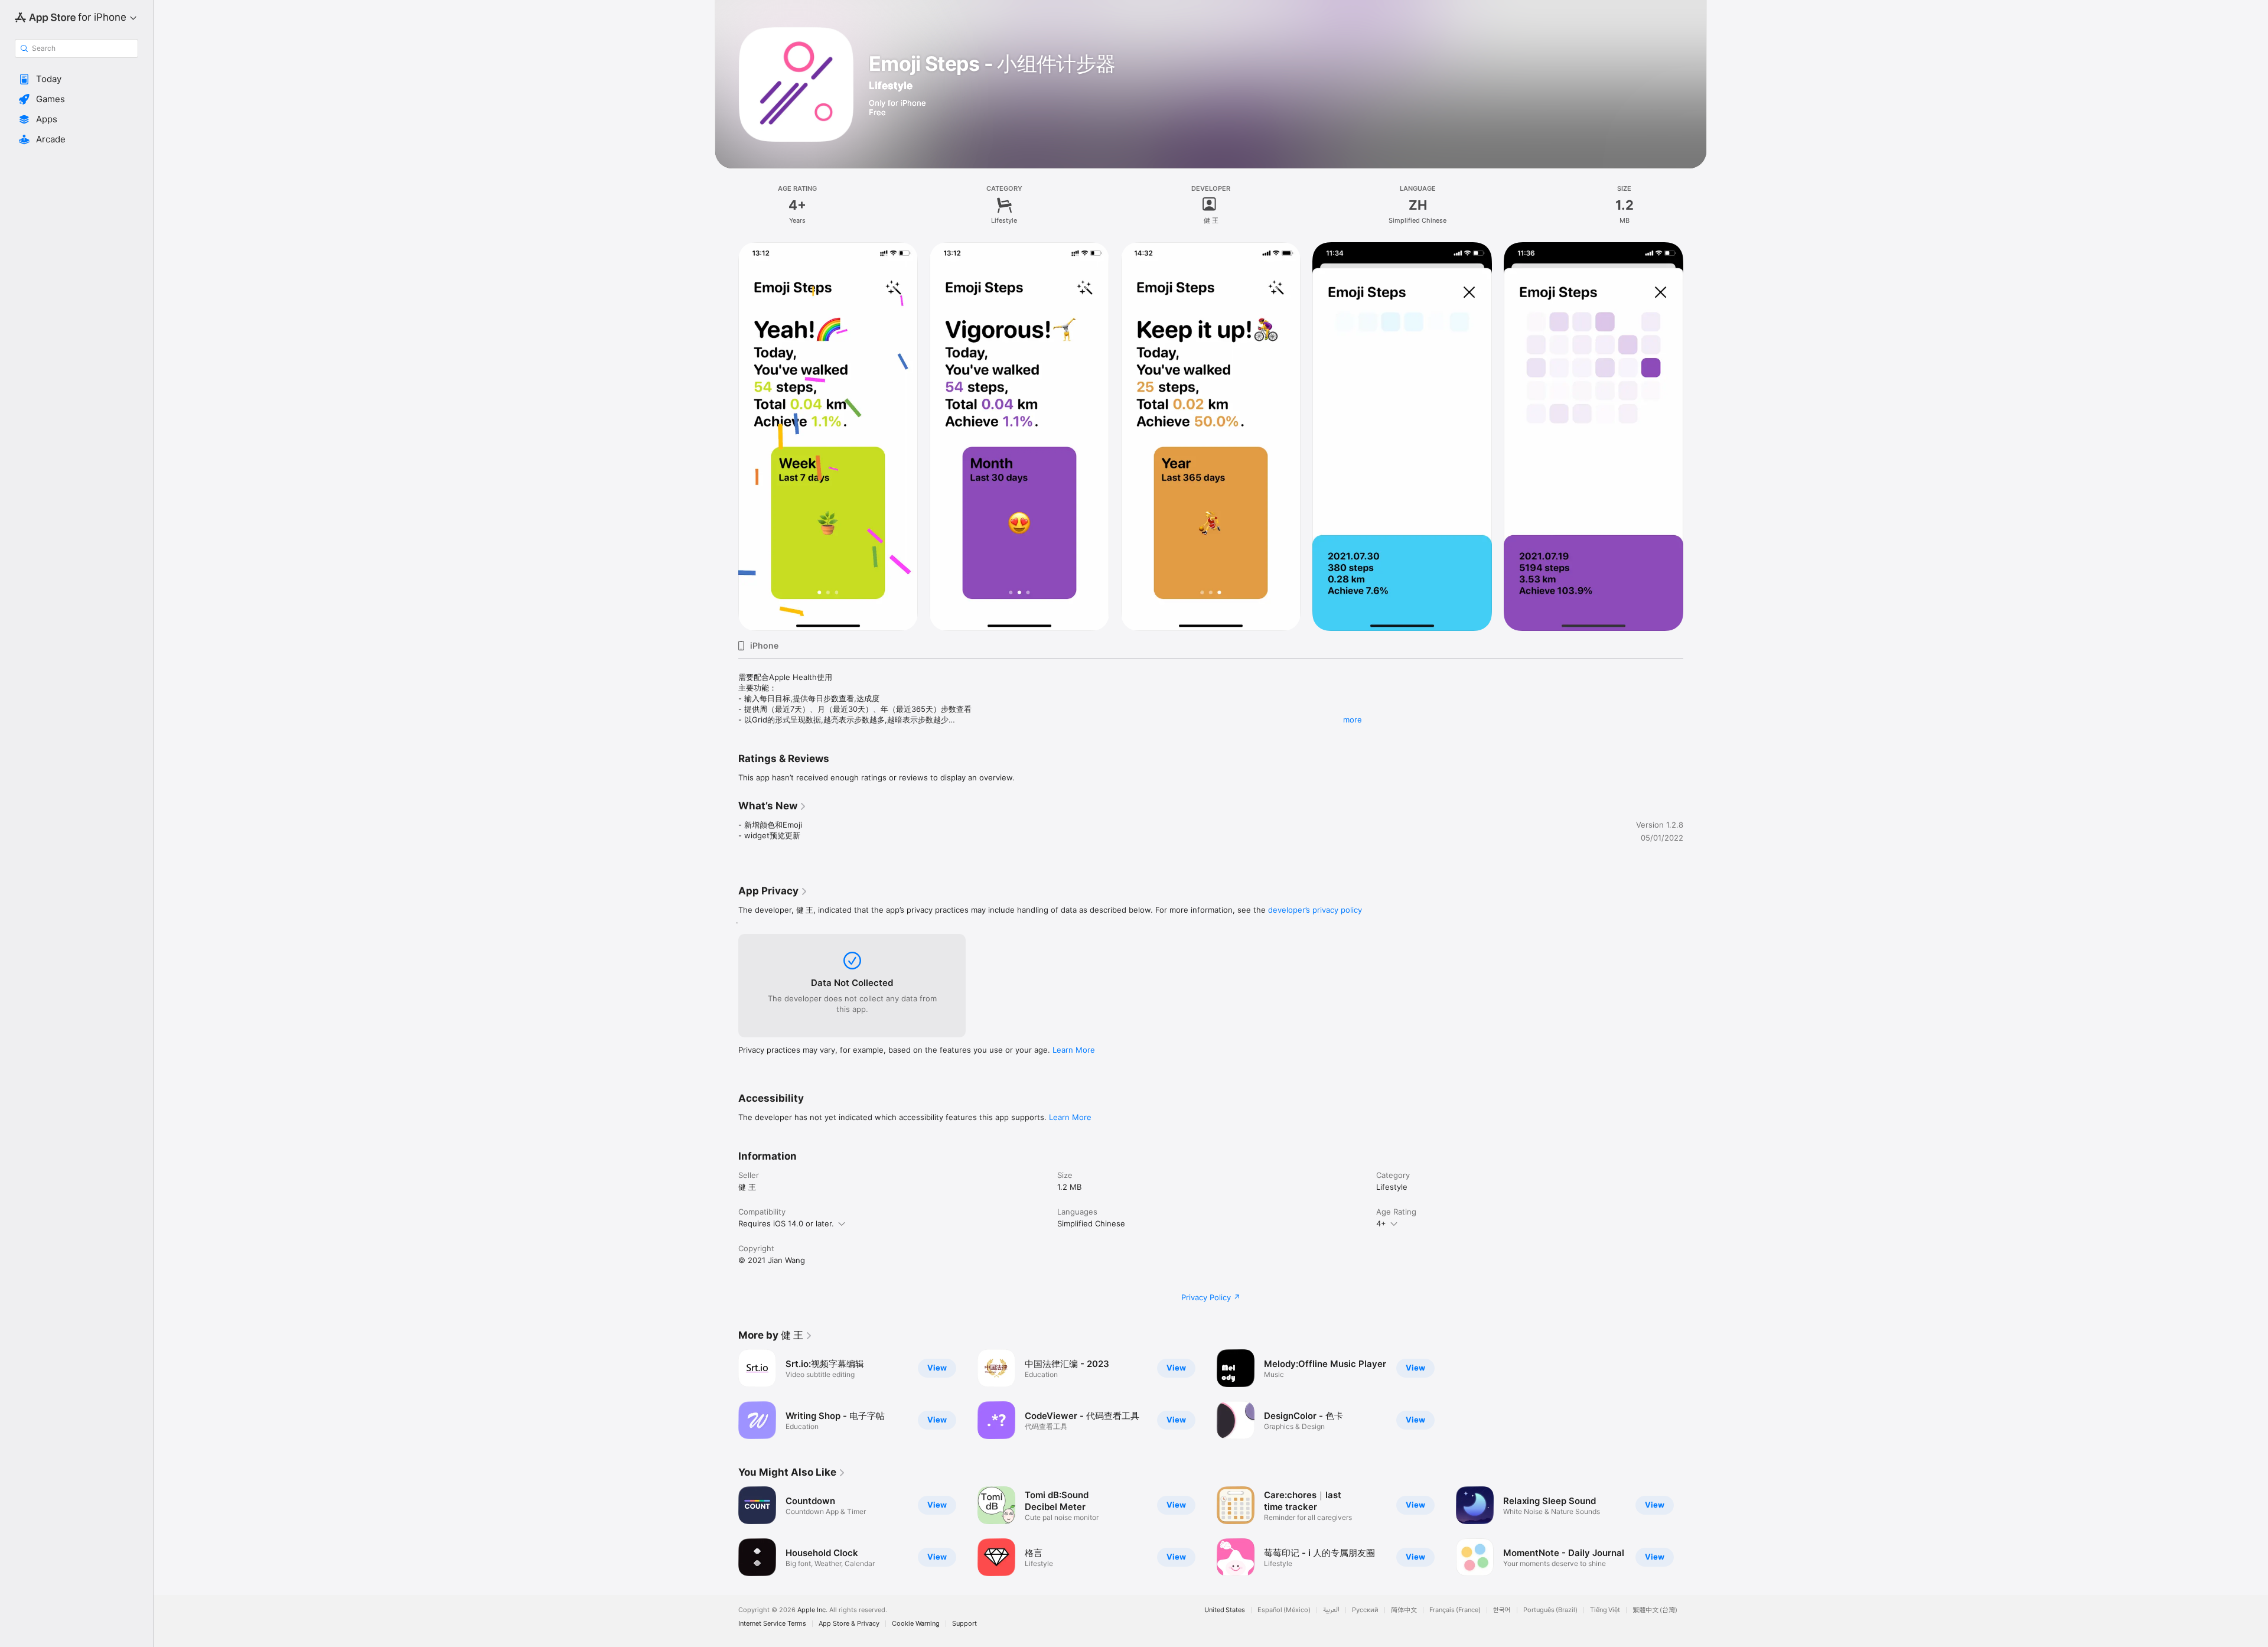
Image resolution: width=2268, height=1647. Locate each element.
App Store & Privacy (849, 1624)
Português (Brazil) (1550, 1610)
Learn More (1074, 1050)
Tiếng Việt (1605, 1610)
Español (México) (1284, 1610)
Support (964, 1624)
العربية (1331, 1610)
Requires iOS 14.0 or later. (786, 1223)
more (1353, 720)
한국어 (1502, 1610)
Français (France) (1455, 1610)
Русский (1365, 1610)
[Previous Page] (726, 437)
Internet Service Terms (772, 1624)
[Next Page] (1695, 437)
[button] (76, 79)
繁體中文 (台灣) (1655, 1610)
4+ (1381, 1223)
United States (1225, 1610)
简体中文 (1404, 1610)
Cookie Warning (916, 1624)
